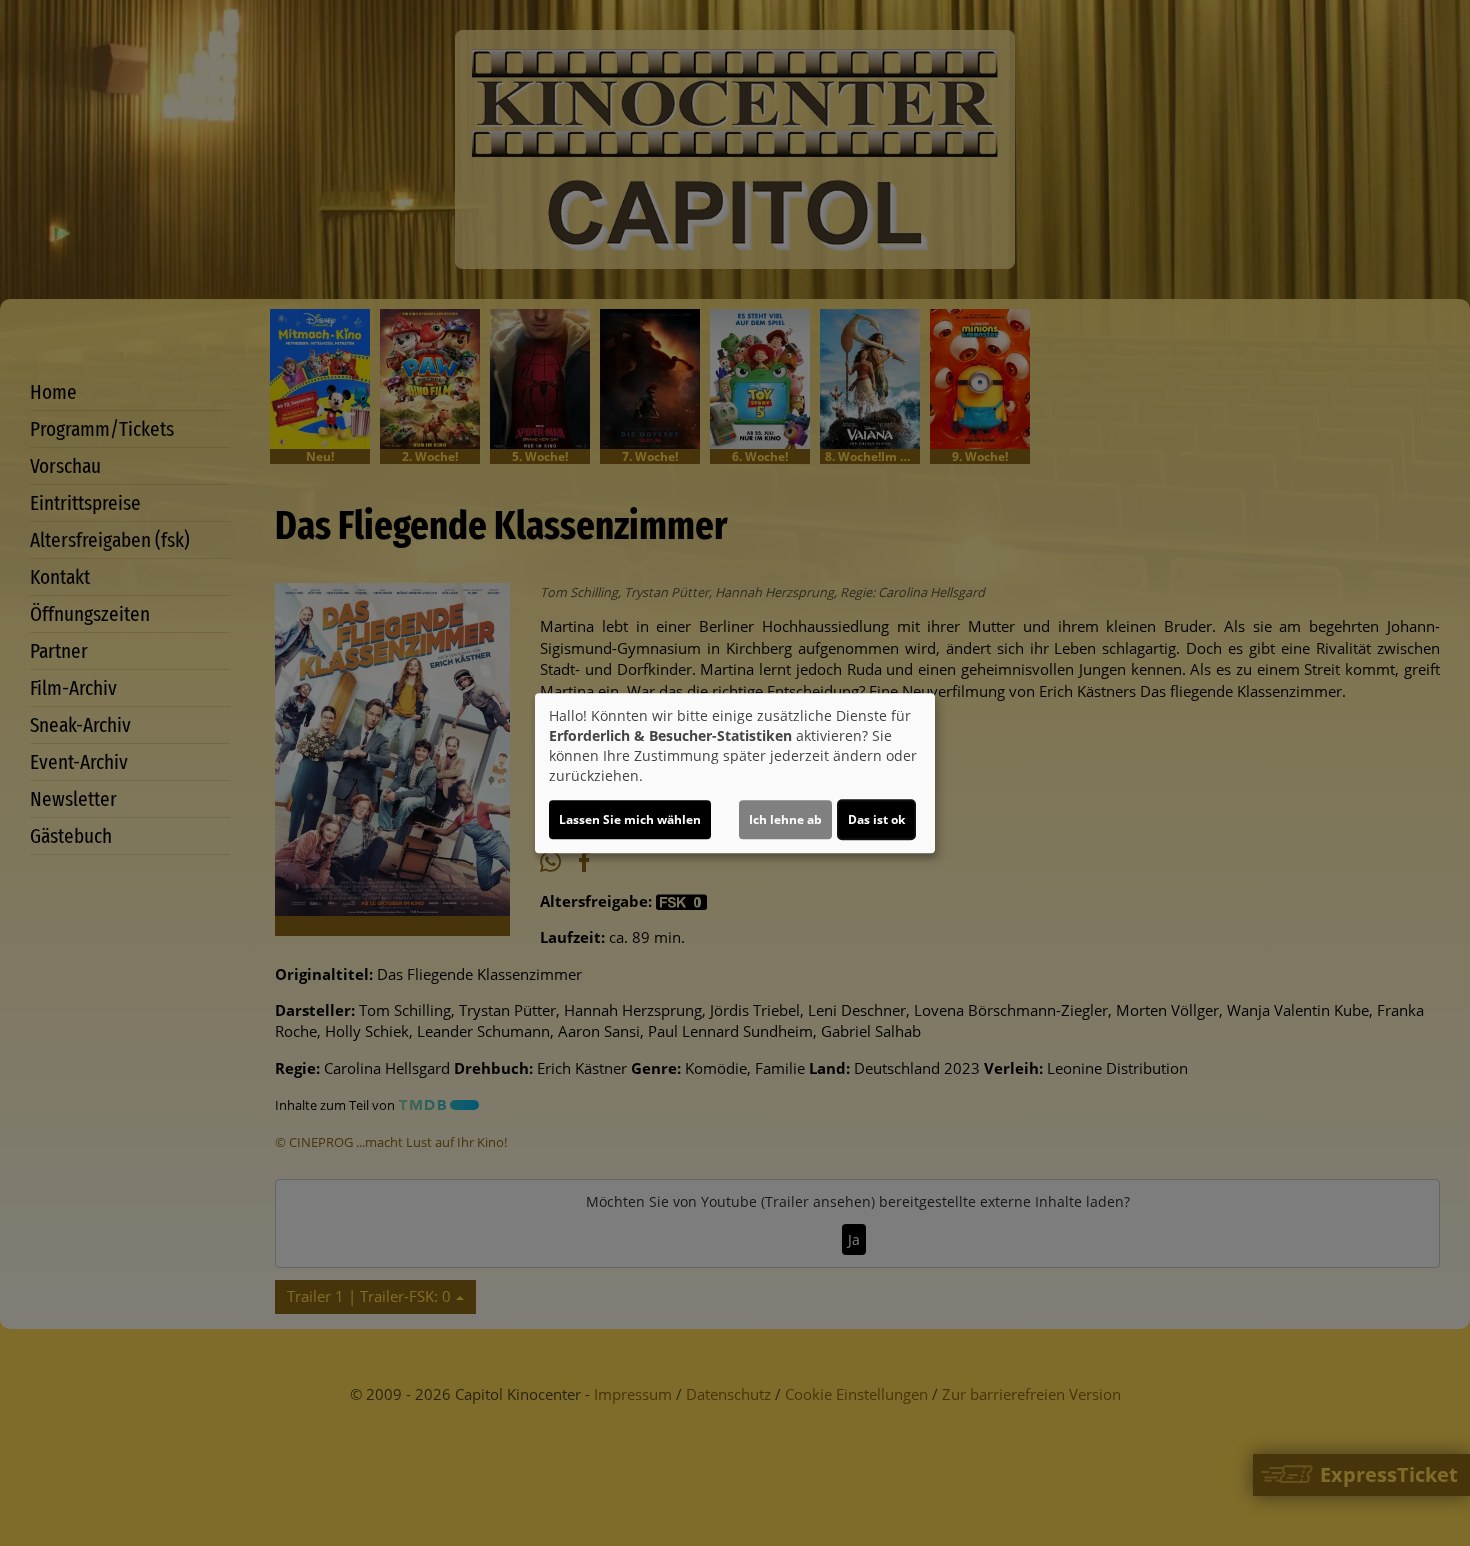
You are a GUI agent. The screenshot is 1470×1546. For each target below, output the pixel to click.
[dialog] (735, 773)
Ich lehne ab (785, 819)
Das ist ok (876, 819)
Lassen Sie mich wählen (630, 819)
